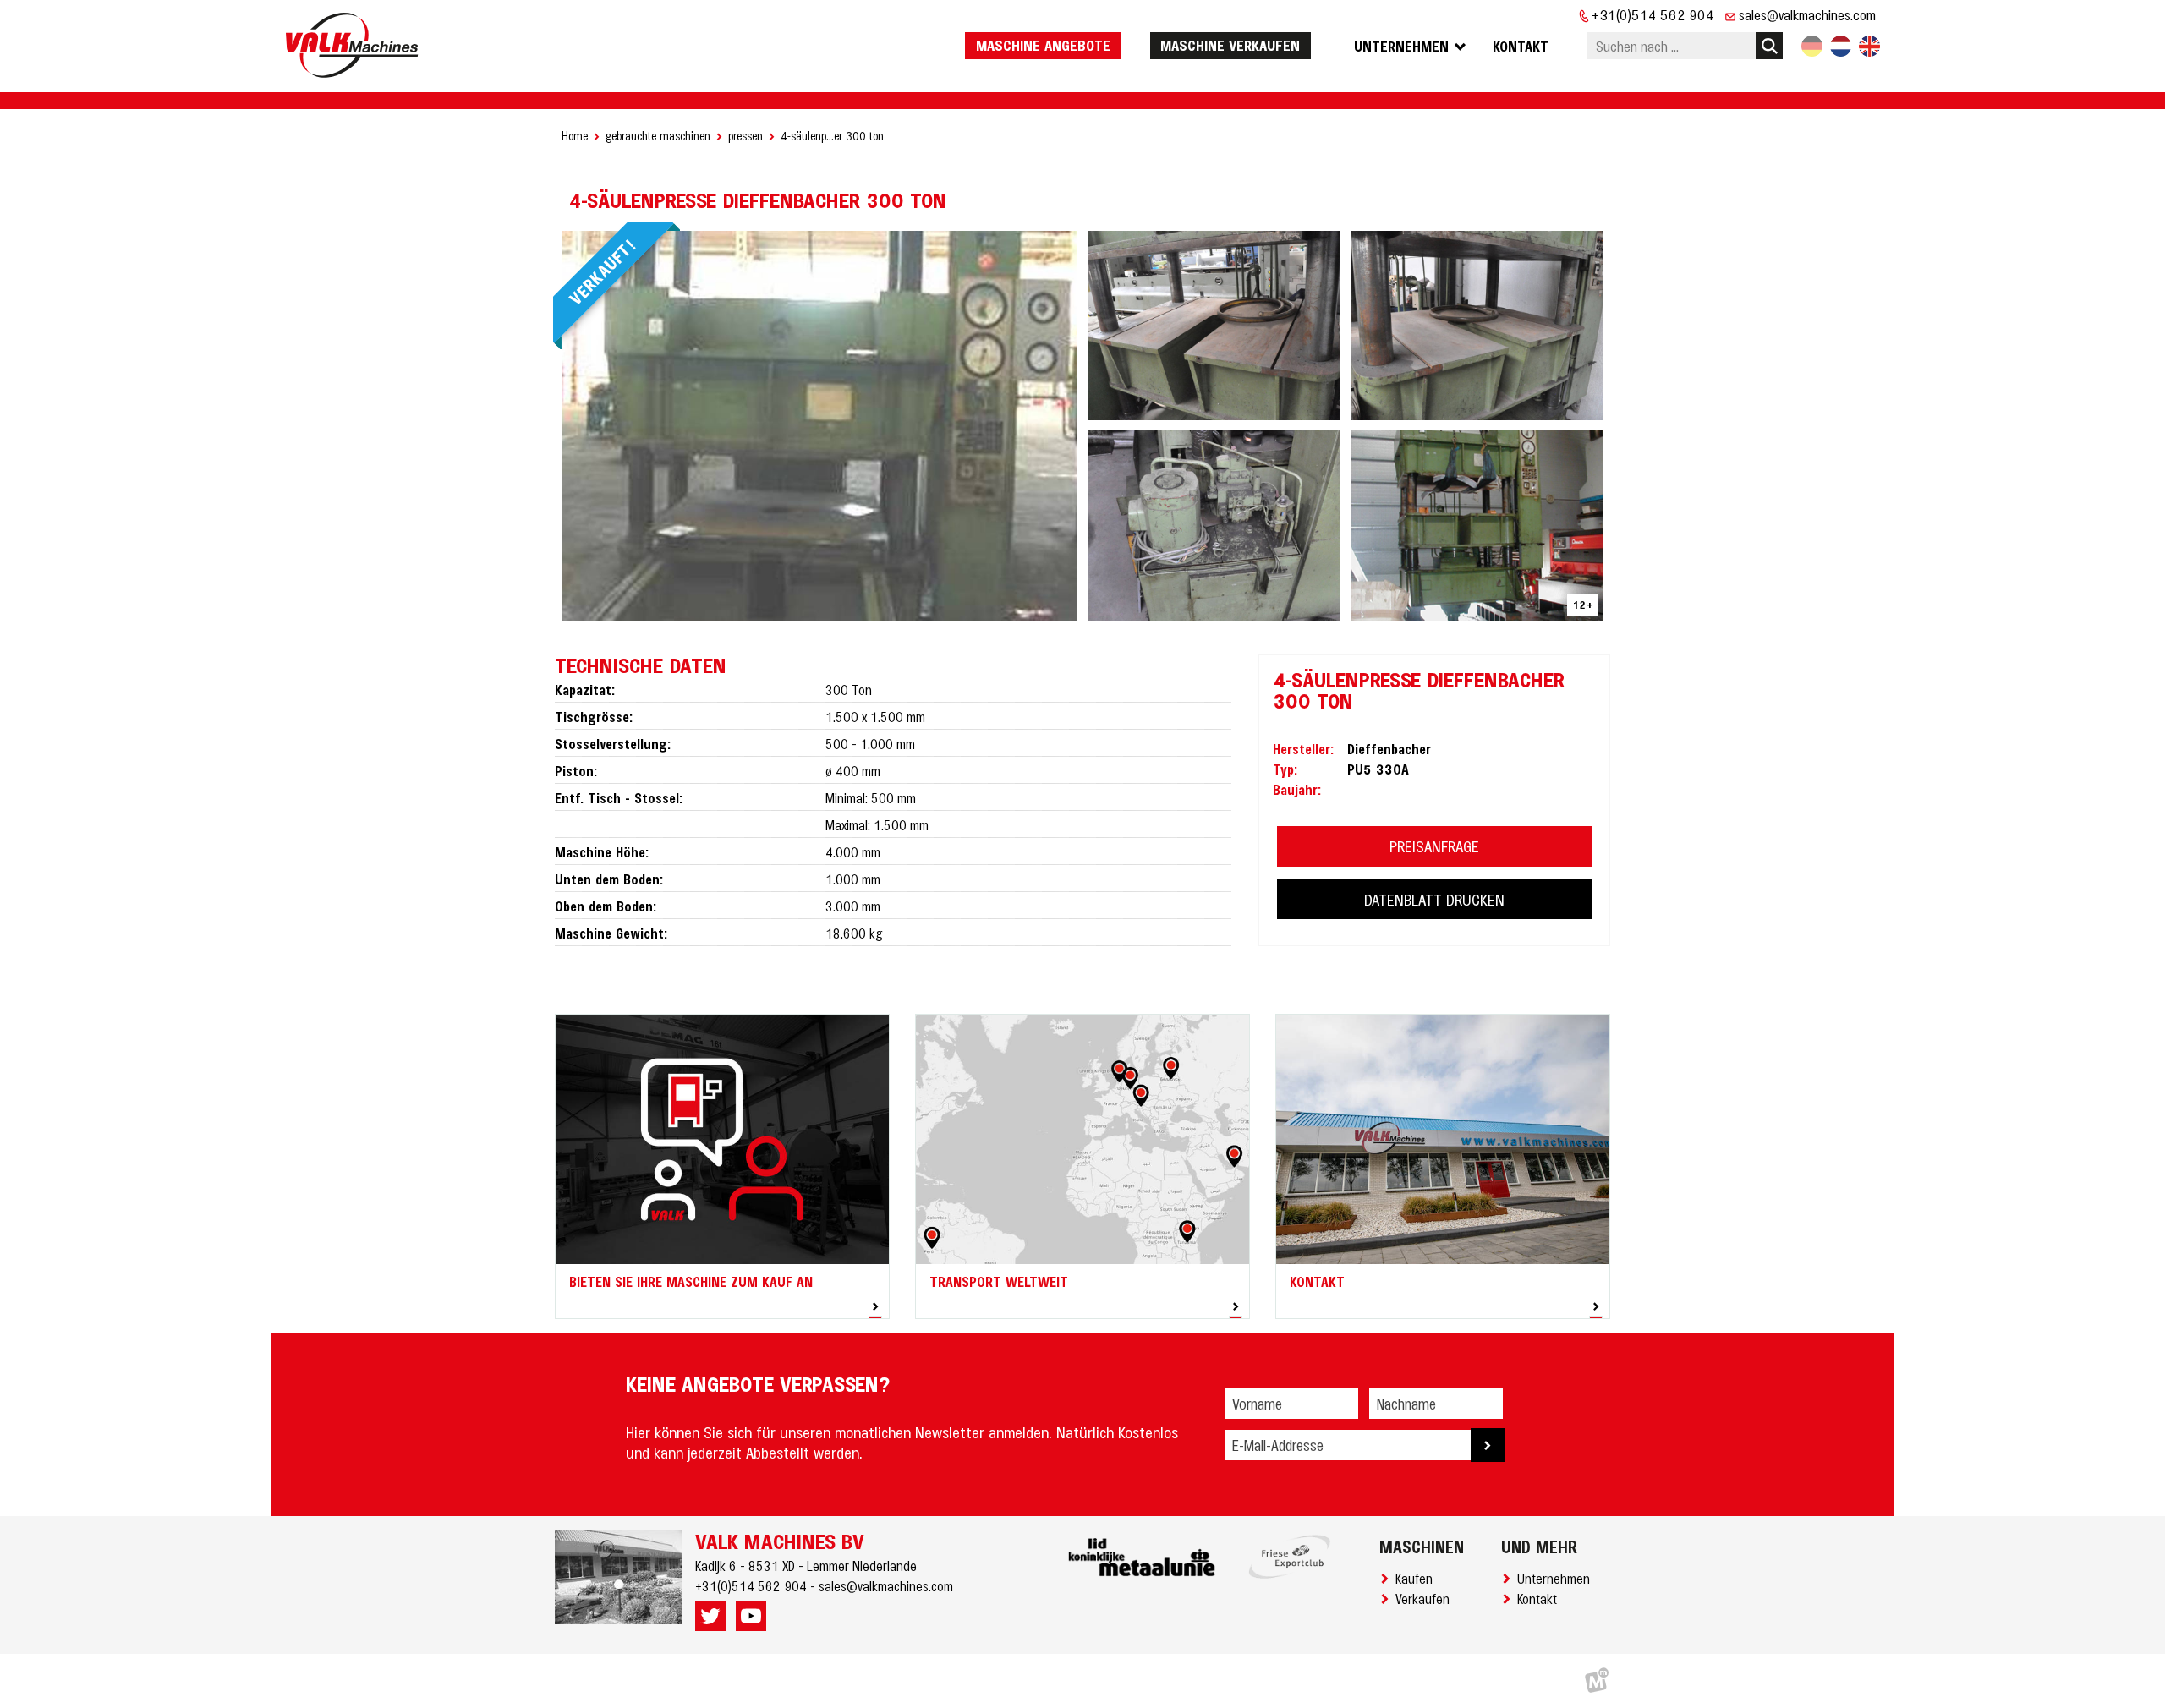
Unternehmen (1557, 1578)
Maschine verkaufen (1230, 45)
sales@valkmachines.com (1807, 14)
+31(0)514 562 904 (1653, 14)
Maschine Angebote (1043, 45)
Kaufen (1417, 1578)
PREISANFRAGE (1434, 846)
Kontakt (1540, 1598)
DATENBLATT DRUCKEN (1434, 899)
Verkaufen (1426, 1598)
